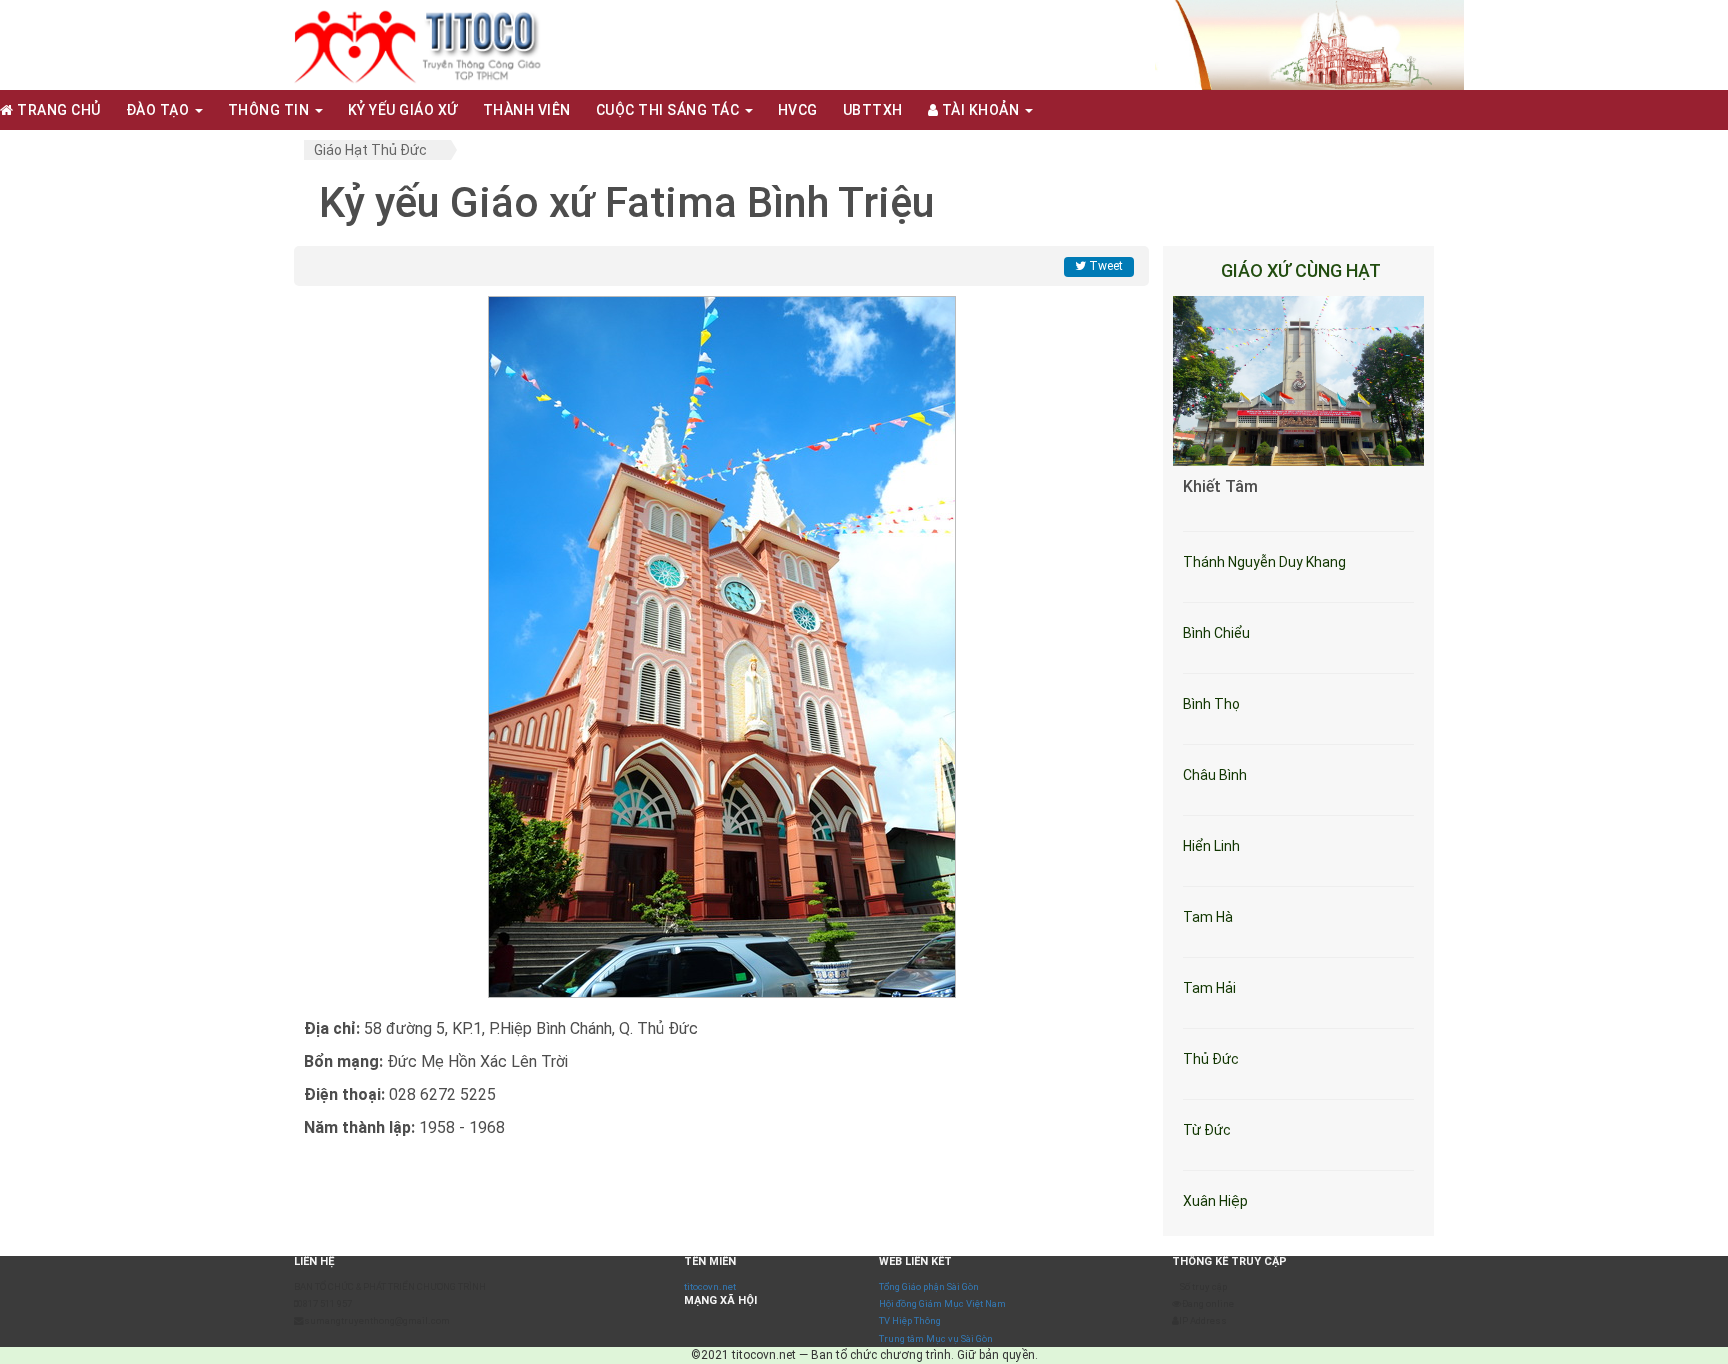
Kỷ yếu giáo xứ (403, 110)
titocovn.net (710, 1286)
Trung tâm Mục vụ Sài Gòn (936, 1338)
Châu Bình (1215, 775)
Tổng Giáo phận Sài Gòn (929, 1286)
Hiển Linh (1211, 846)
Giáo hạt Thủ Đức (370, 150)
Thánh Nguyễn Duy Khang (1264, 562)
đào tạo (159, 110)
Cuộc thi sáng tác (669, 110)
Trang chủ (57, 110)
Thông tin (270, 110)
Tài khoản (980, 110)
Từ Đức (1207, 1130)
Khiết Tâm (1220, 486)
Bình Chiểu (1216, 633)
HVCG (798, 110)
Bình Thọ (1211, 704)
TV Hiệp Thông (910, 1320)
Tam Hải (1209, 988)
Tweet (1104, 266)
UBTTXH (873, 110)
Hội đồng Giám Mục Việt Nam (942, 1303)
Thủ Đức (1211, 1059)
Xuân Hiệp (1215, 1201)
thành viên (527, 110)
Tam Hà (1208, 917)
